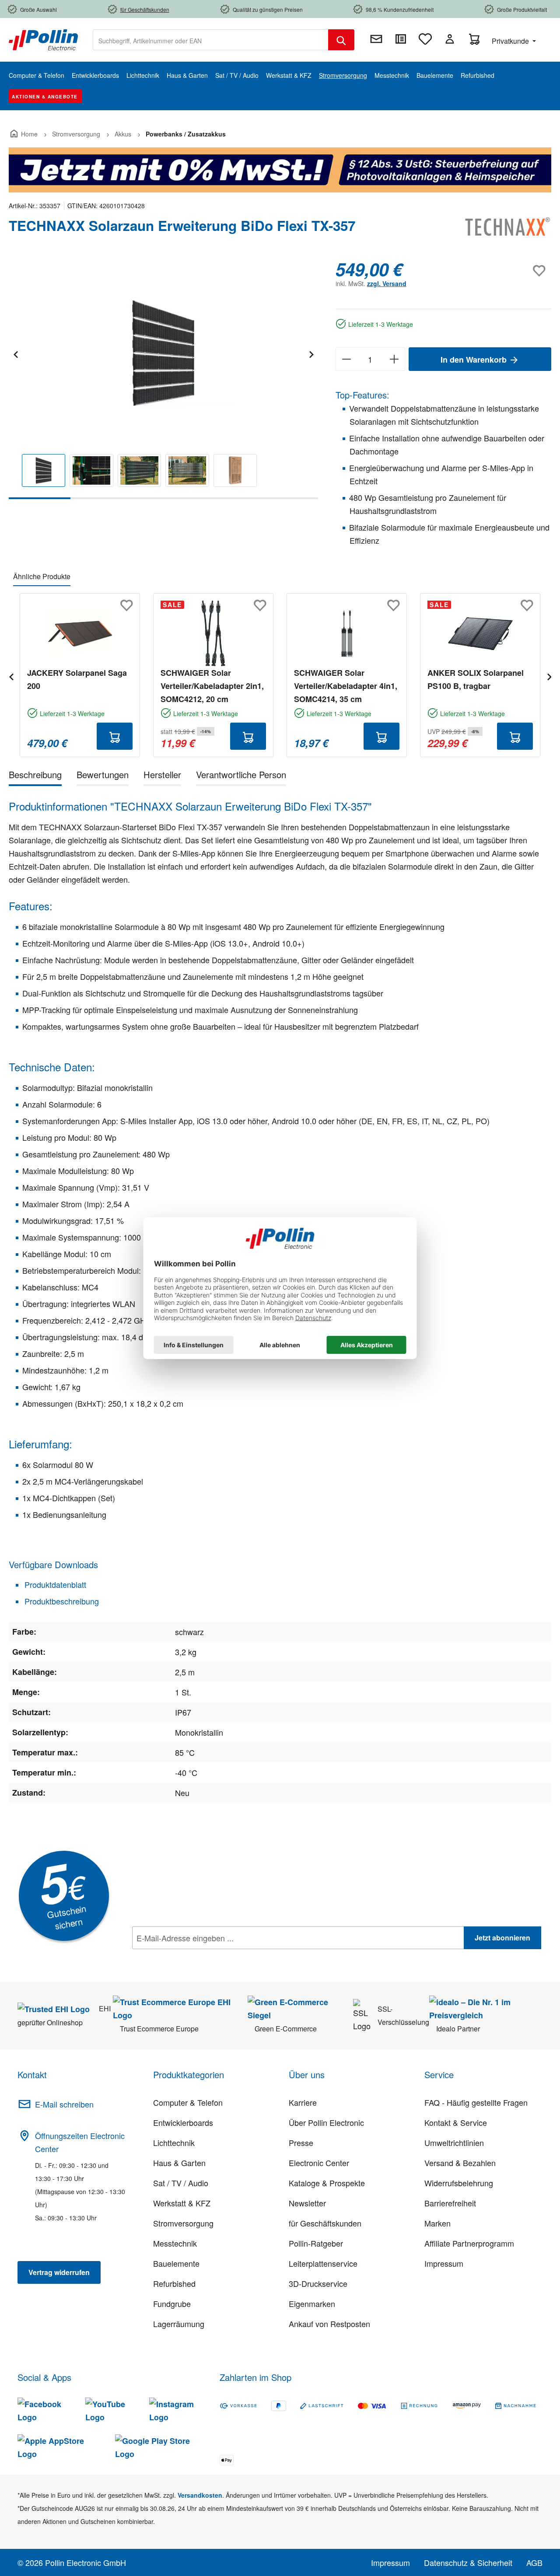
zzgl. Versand (387, 283)
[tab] (35, 776)
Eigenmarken (312, 2303)
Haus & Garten (179, 2163)
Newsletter (307, 2203)
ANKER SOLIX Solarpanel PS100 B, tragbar (476, 679)
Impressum (444, 2263)
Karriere (303, 2102)
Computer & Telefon (188, 2102)
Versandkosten (200, 2495)
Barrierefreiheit (450, 2203)
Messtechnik (175, 2243)
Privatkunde (511, 41)
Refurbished (174, 2283)
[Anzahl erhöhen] (394, 359)
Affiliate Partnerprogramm (469, 2243)
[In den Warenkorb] (115, 736)
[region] (163, 379)
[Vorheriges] (15, 353)
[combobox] (211, 40)
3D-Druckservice (318, 2283)
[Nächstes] (311, 353)
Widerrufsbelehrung (459, 2183)
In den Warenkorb (475, 360)
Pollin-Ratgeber (316, 2243)
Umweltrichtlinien (454, 2143)
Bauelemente (176, 2263)
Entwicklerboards (183, 2122)
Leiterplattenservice (323, 2263)
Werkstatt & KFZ (182, 2203)
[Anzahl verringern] (346, 359)
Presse (301, 2143)
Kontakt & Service (456, 2122)
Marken (437, 2223)
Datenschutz (189, 1957)
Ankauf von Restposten (329, 2324)
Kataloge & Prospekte (327, 2183)
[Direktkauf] (401, 39)
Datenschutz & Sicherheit (468, 2562)
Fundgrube (172, 2303)
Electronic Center (319, 2163)
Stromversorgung (183, 2223)
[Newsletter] (376, 39)
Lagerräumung (179, 2324)
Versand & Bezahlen (460, 2163)
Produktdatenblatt (54, 1584)
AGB (534, 2562)
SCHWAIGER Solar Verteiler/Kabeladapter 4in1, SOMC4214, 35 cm (346, 686)
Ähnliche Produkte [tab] (42, 576)
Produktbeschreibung (61, 1601)
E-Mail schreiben (64, 2104)
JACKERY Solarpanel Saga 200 (77, 679)
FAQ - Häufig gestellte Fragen (476, 2102)
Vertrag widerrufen (59, 2272)
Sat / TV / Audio (181, 2183)
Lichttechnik (174, 2143)
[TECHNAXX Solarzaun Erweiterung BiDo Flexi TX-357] (163, 353)
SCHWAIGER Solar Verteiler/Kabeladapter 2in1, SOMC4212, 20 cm (212, 686)
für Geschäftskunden (325, 2223)
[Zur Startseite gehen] (43, 39)
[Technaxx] (507, 229)
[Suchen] (341, 40)
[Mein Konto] (450, 39)
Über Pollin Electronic (326, 2122)
